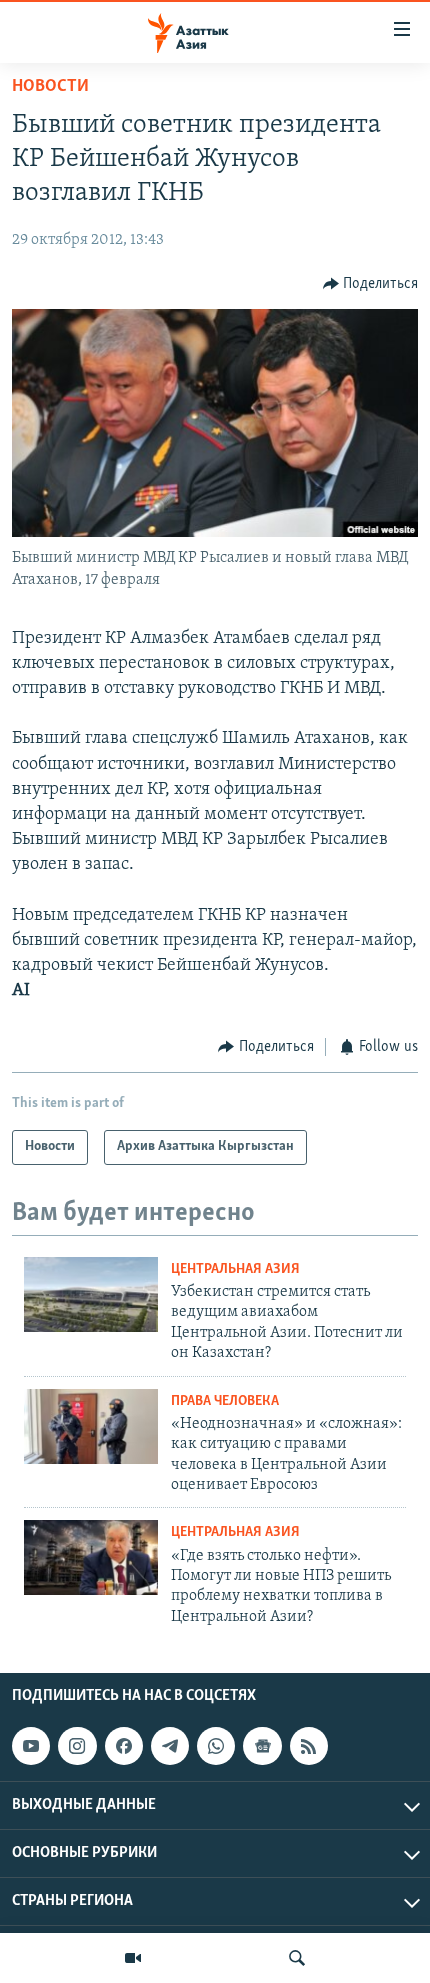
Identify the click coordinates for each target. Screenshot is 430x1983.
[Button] (371, 284)
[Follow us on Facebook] (124, 1746)
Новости (50, 87)
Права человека (225, 1401)
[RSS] (309, 1746)
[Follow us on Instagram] (77, 1746)
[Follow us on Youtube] (31, 1746)
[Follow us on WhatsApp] (216, 1746)
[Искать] (297, 1958)
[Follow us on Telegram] (170, 1746)
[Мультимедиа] (133, 1958)
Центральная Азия (235, 1269)
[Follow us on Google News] (262, 1746)
